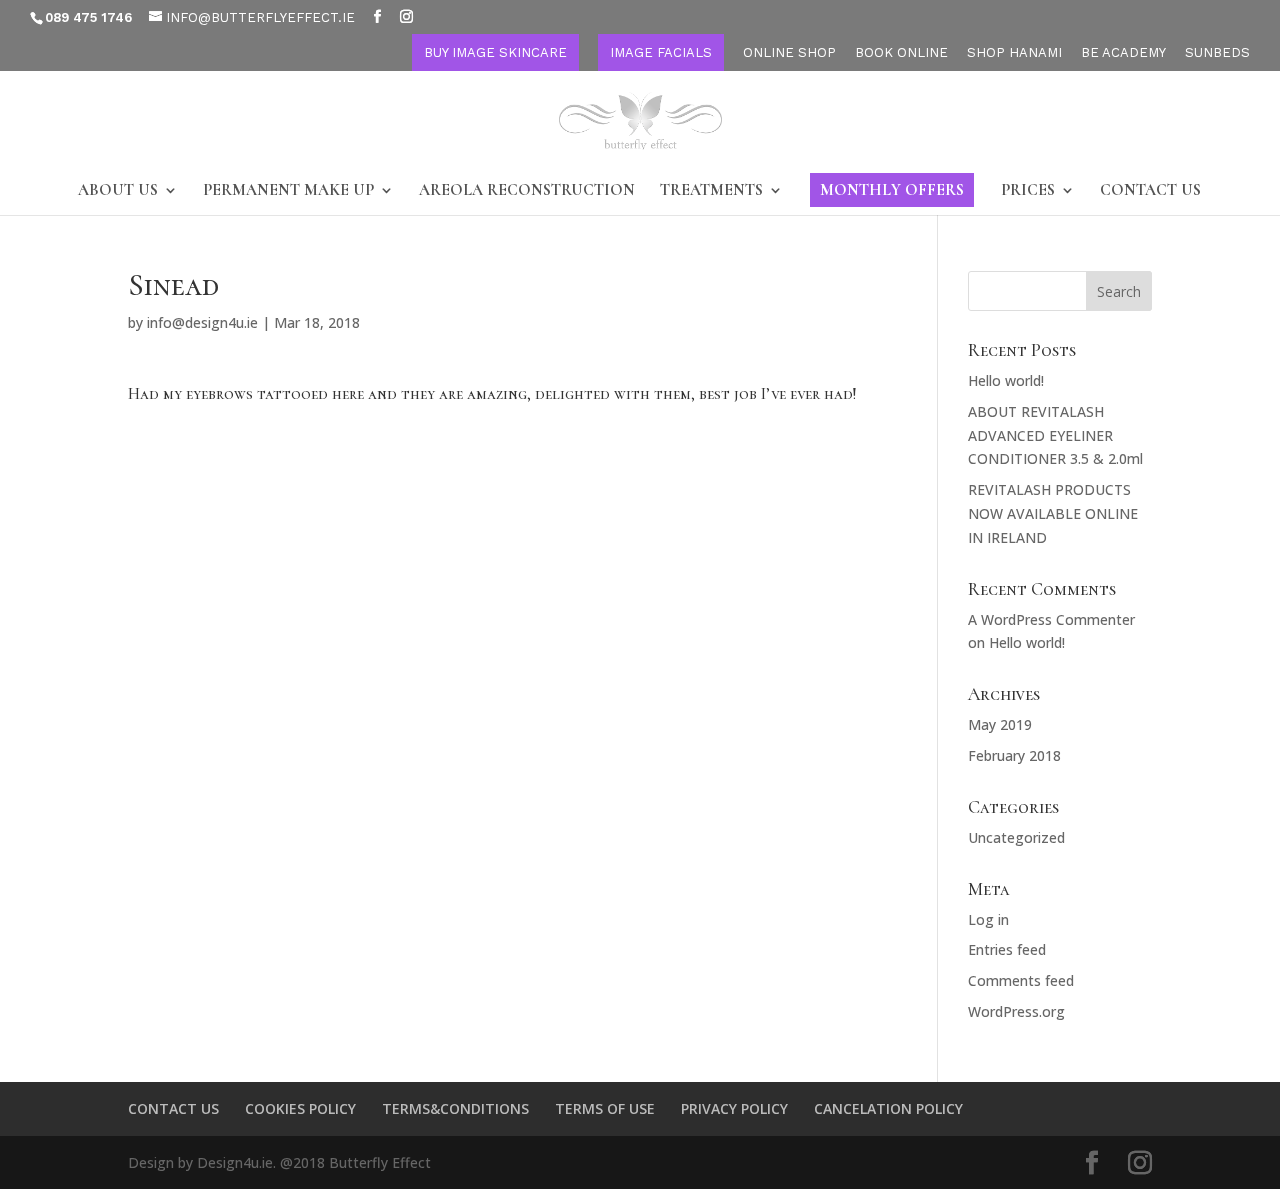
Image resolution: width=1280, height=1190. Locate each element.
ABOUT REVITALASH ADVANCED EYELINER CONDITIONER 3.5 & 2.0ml (1055, 435)
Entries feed (1007, 949)
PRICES (1028, 191)
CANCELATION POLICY (888, 1108)
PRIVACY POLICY (734, 1108)
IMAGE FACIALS (661, 52)
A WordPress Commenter (1051, 619)
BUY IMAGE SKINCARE (495, 52)
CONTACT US (1150, 191)
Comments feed (1021, 980)
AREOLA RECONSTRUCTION (527, 191)
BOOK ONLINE (901, 53)
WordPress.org (1016, 1011)
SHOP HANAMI (1014, 53)
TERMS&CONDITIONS (455, 1108)
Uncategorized (1016, 837)
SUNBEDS (1217, 53)
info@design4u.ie (202, 322)
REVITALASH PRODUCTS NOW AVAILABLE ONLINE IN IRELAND (1053, 513)
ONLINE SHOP (789, 53)
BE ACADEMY (1123, 53)
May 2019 (1000, 724)
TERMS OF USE (605, 1108)
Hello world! (1006, 380)
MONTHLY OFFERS (892, 190)
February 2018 (1014, 755)
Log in (988, 919)
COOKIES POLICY (300, 1108)
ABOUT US (118, 191)
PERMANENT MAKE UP (288, 191)
